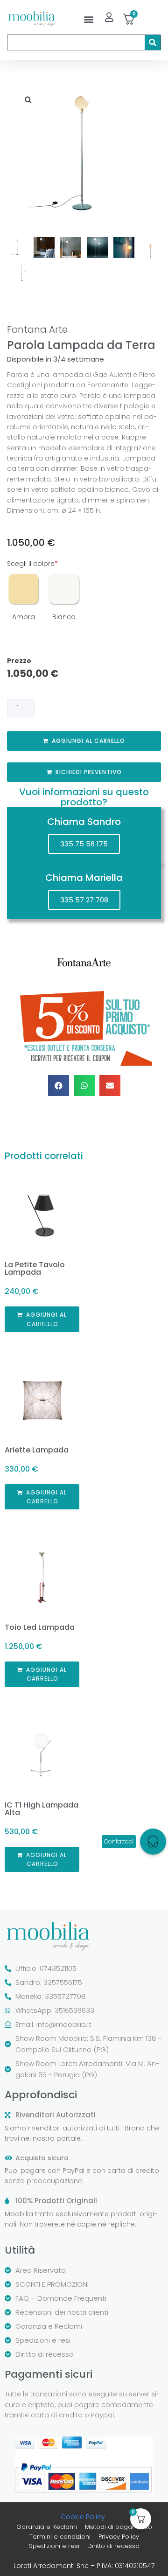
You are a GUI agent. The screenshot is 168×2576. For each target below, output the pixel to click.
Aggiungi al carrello (88, 741)
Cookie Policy (83, 2517)
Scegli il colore (32, 564)
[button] (88, 19)
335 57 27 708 (84, 900)
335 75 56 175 (84, 844)
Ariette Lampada (37, 1450)
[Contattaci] (153, 1842)
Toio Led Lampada (40, 1627)
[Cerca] (153, 42)
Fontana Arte (37, 329)
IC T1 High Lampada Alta (42, 1809)
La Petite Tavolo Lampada (35, 1268)
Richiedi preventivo (89, 772)
